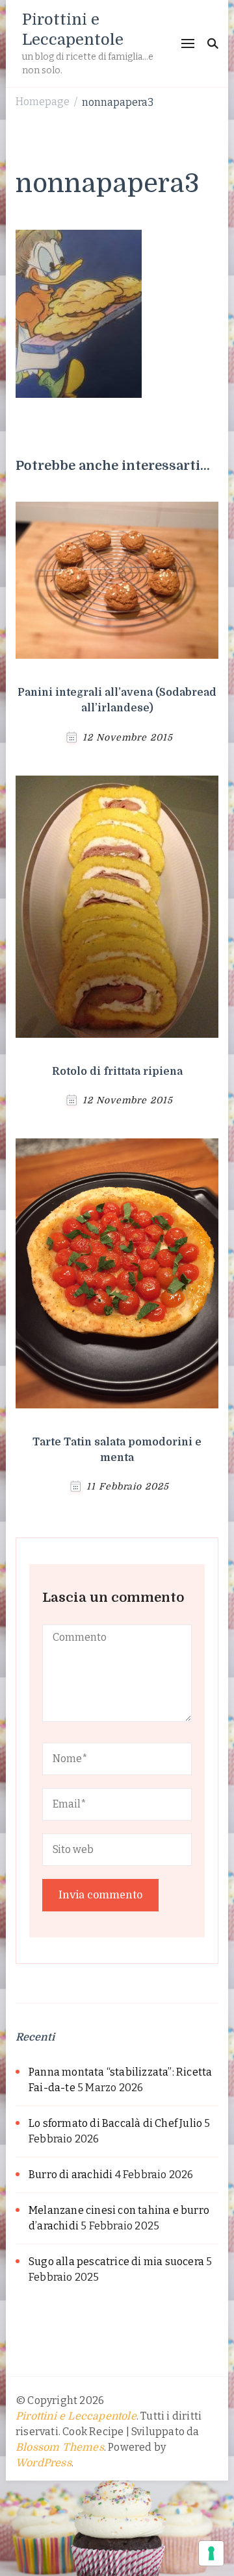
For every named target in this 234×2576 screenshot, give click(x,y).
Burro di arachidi (71, 2175)
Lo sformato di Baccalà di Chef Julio (115, 2123)
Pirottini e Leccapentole (76, 2416)
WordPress (44, 2463)
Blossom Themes (60, 2447)
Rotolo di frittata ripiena (117, 1072)
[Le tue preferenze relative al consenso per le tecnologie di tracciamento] (211, 2553)
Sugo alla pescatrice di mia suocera (116, 2262)
